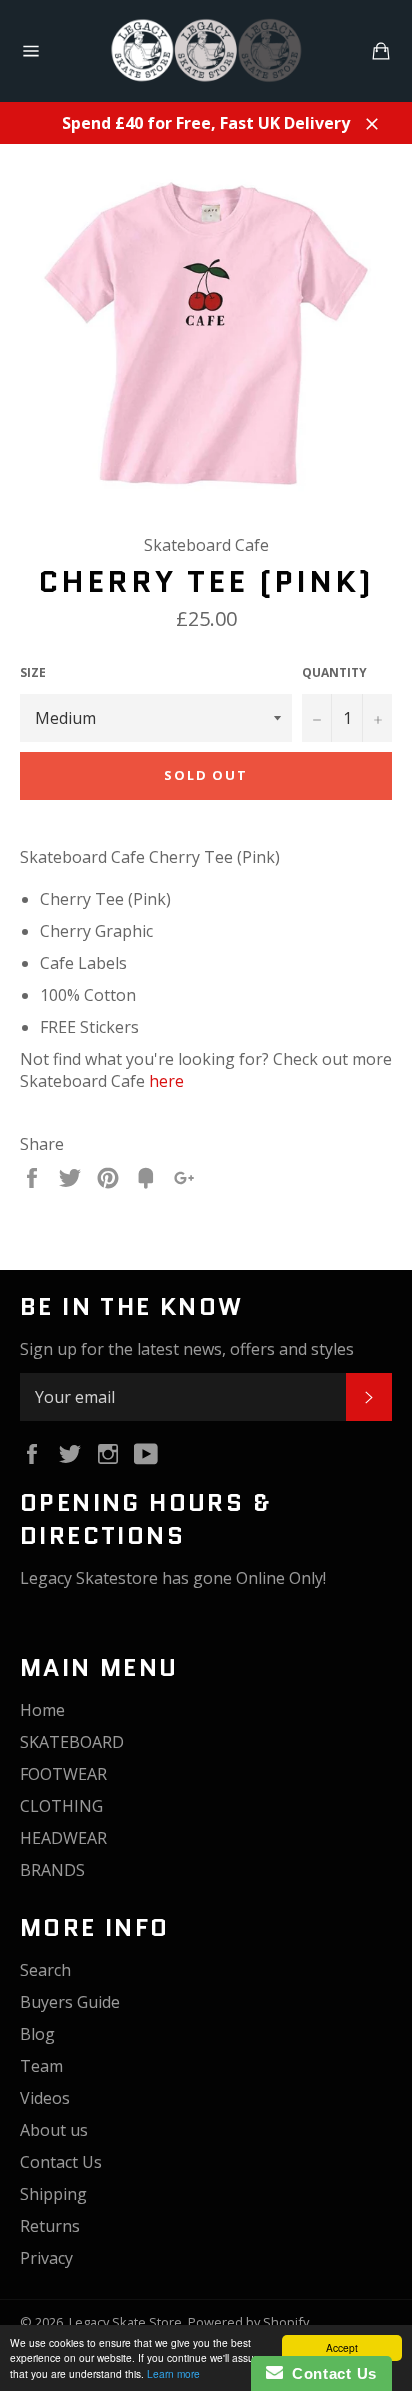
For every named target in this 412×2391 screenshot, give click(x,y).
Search (45, 1970)
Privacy (46, 2258)
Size (33, 673)
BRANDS (52, 1870)
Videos (45, 2098)
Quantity (334, 673)
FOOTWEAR (63, 1774)
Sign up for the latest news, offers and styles (187, 1349)
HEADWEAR (63, 1838)
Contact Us (61, 2162)
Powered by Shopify (248, 2322)
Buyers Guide (70, 2002)
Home (42, 1710)
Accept (342, 2347)
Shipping (53, 2194)
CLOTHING (61, 1806)
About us (54, 2130)
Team (41, 2066)
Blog (37, 2034)
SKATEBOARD (72, 1742)
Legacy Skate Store (125, 2322)
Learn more (173, 2373)
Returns (50, 2226)
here (166, 1081)
